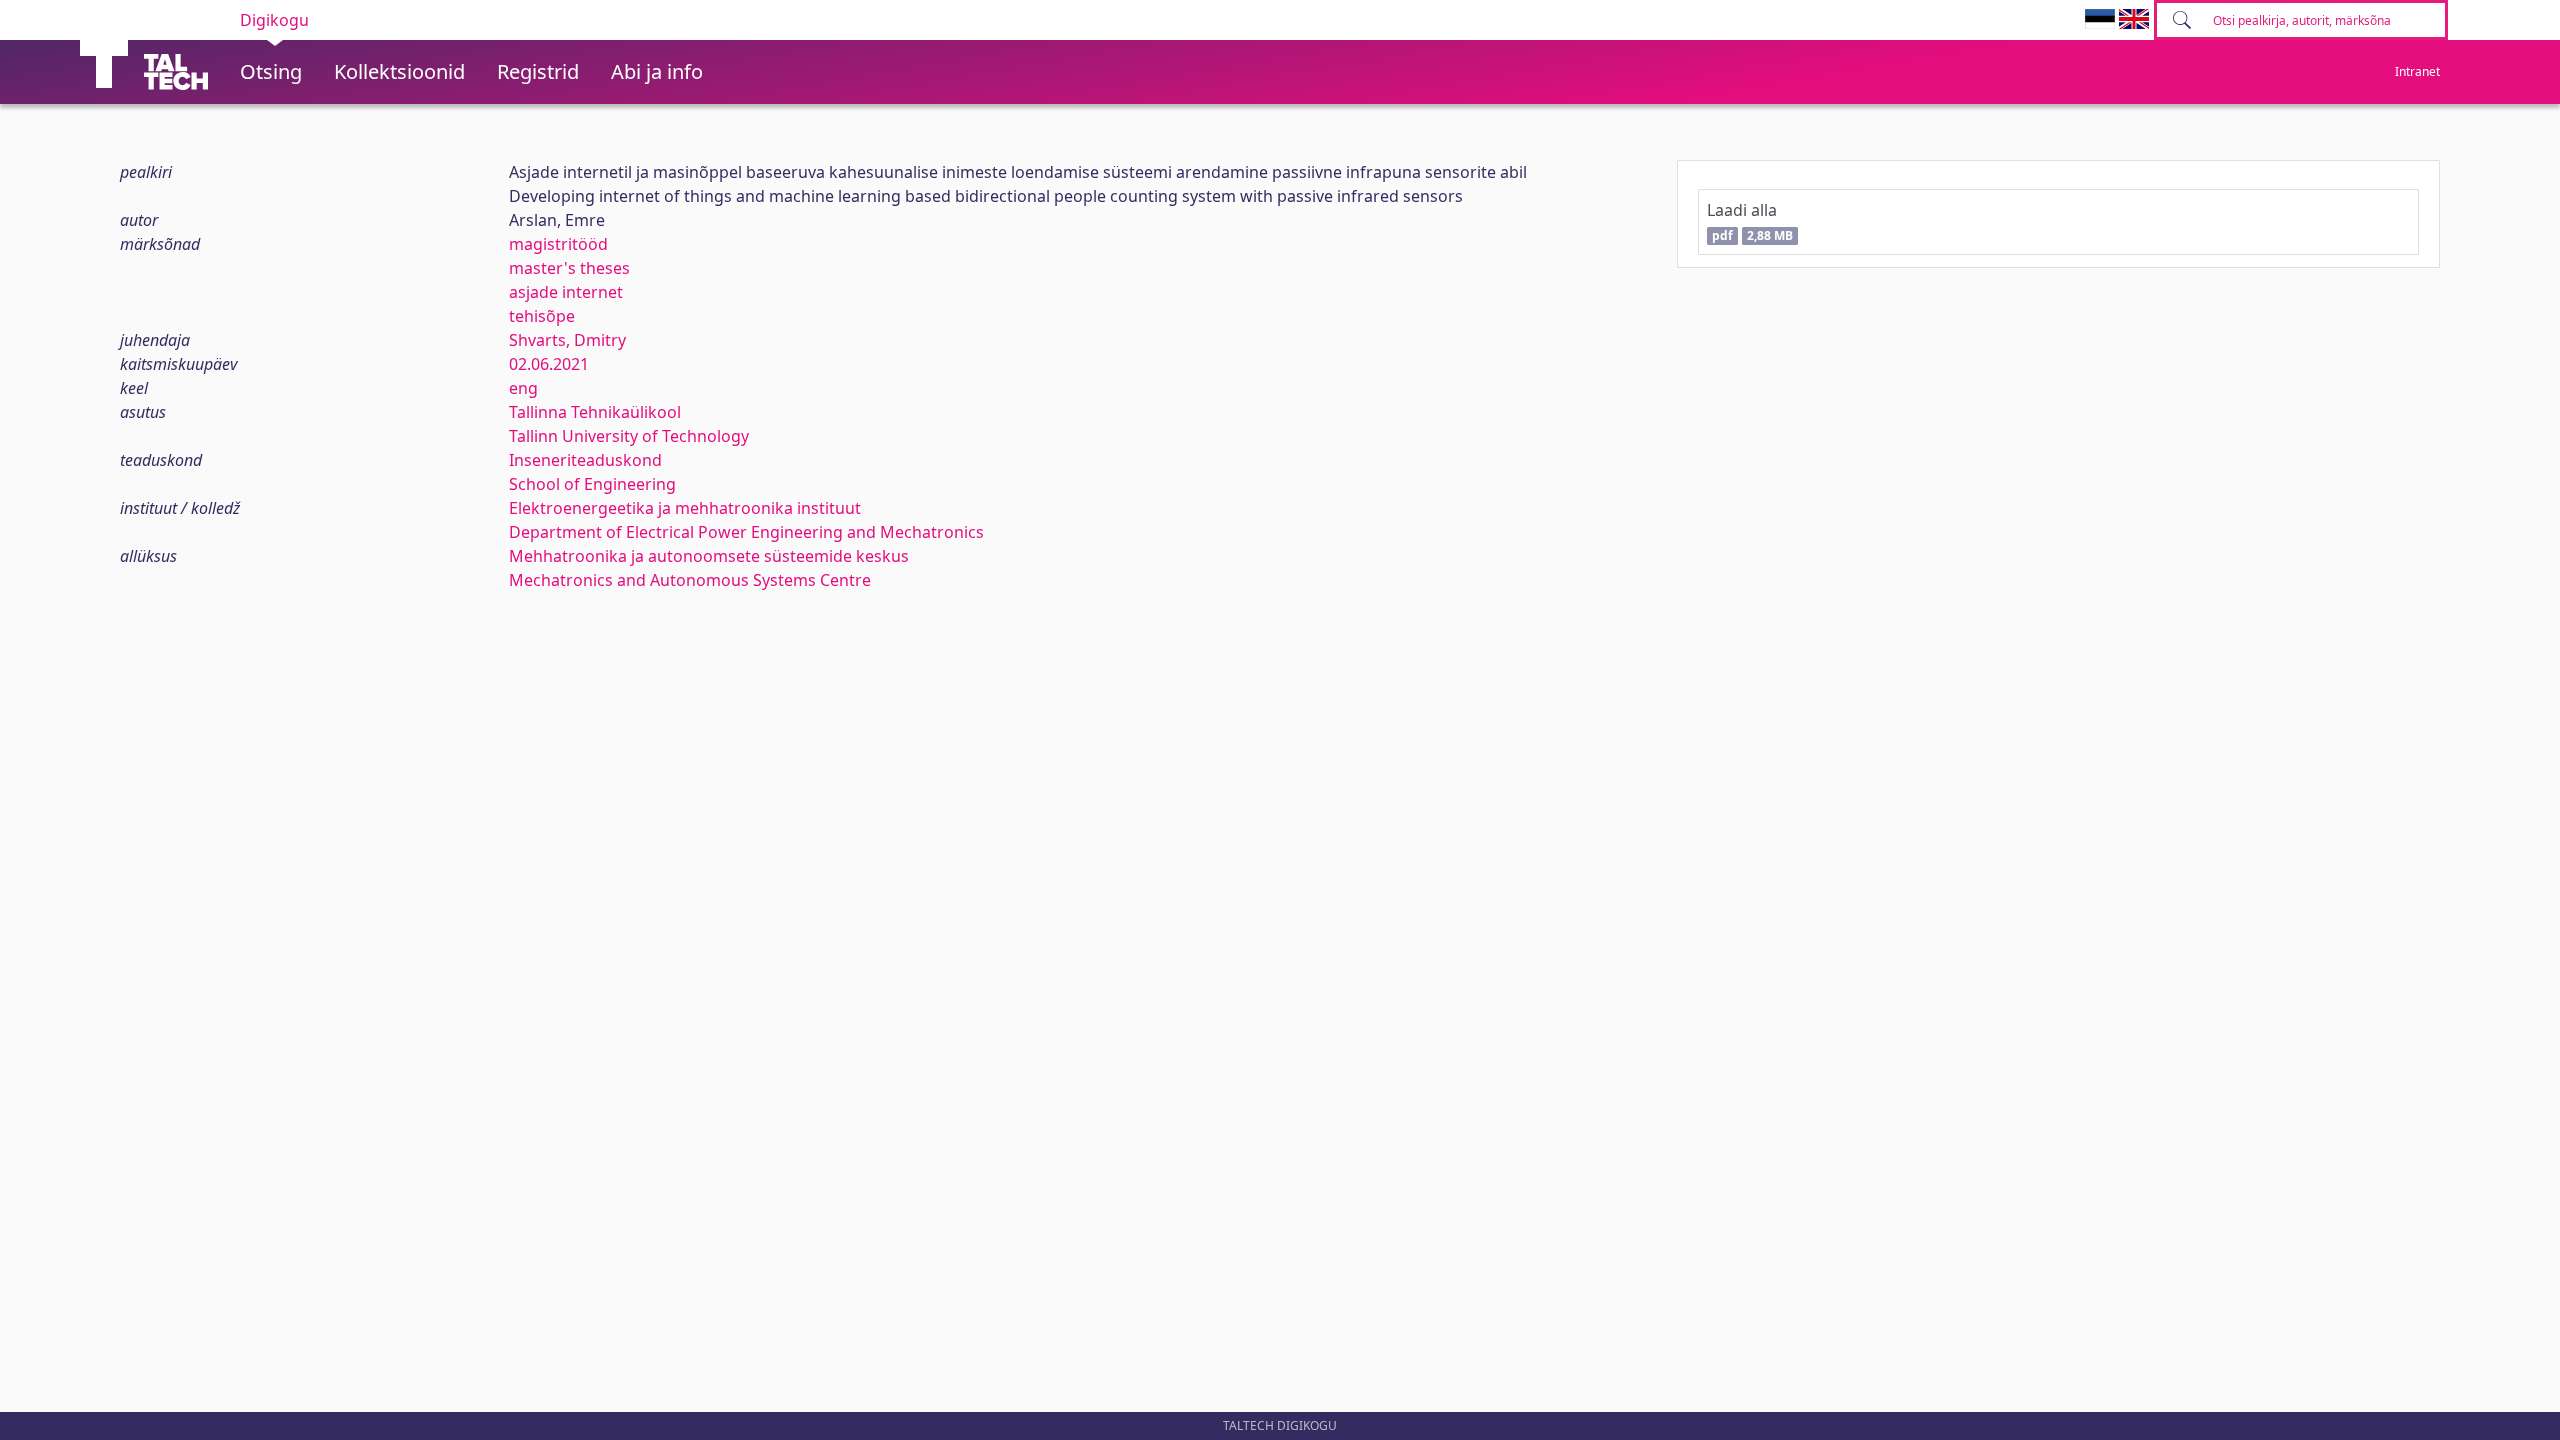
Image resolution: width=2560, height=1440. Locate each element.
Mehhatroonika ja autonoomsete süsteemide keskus (709, 556)
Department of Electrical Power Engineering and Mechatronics (746, 532)
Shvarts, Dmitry (567, 340)
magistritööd (558, 244)
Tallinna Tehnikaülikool (595, 412)
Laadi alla (1749, 221)
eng (523, 388)
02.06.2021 (549, 364)
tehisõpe (542, 316)
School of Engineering (592, 484)
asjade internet (566, 292)
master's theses (569, 268)
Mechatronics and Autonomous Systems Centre (690, 580)
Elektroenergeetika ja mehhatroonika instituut (685, 508)
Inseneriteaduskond (585, 460)
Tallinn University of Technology (629, 436)
